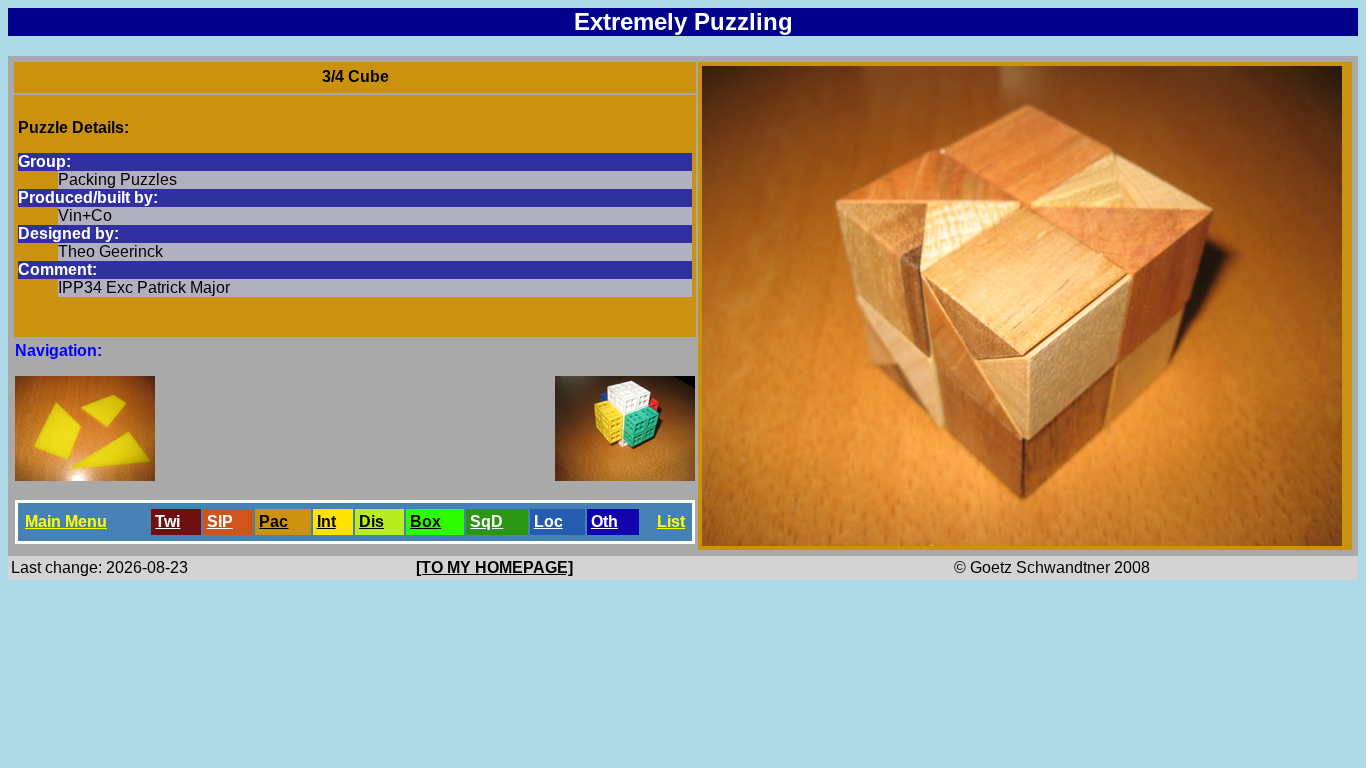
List (671, 521)
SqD (486, 521)
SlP (220, 521)
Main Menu (66, 521)
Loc (548, 521)
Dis (371, 521)
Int (326, 521)
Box (425, 521)
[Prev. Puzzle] (85, 475)
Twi (167, 521)
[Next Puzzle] (625, 475)
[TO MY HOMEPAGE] (494, 567)
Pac (273, 521)
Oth (604, 521)
